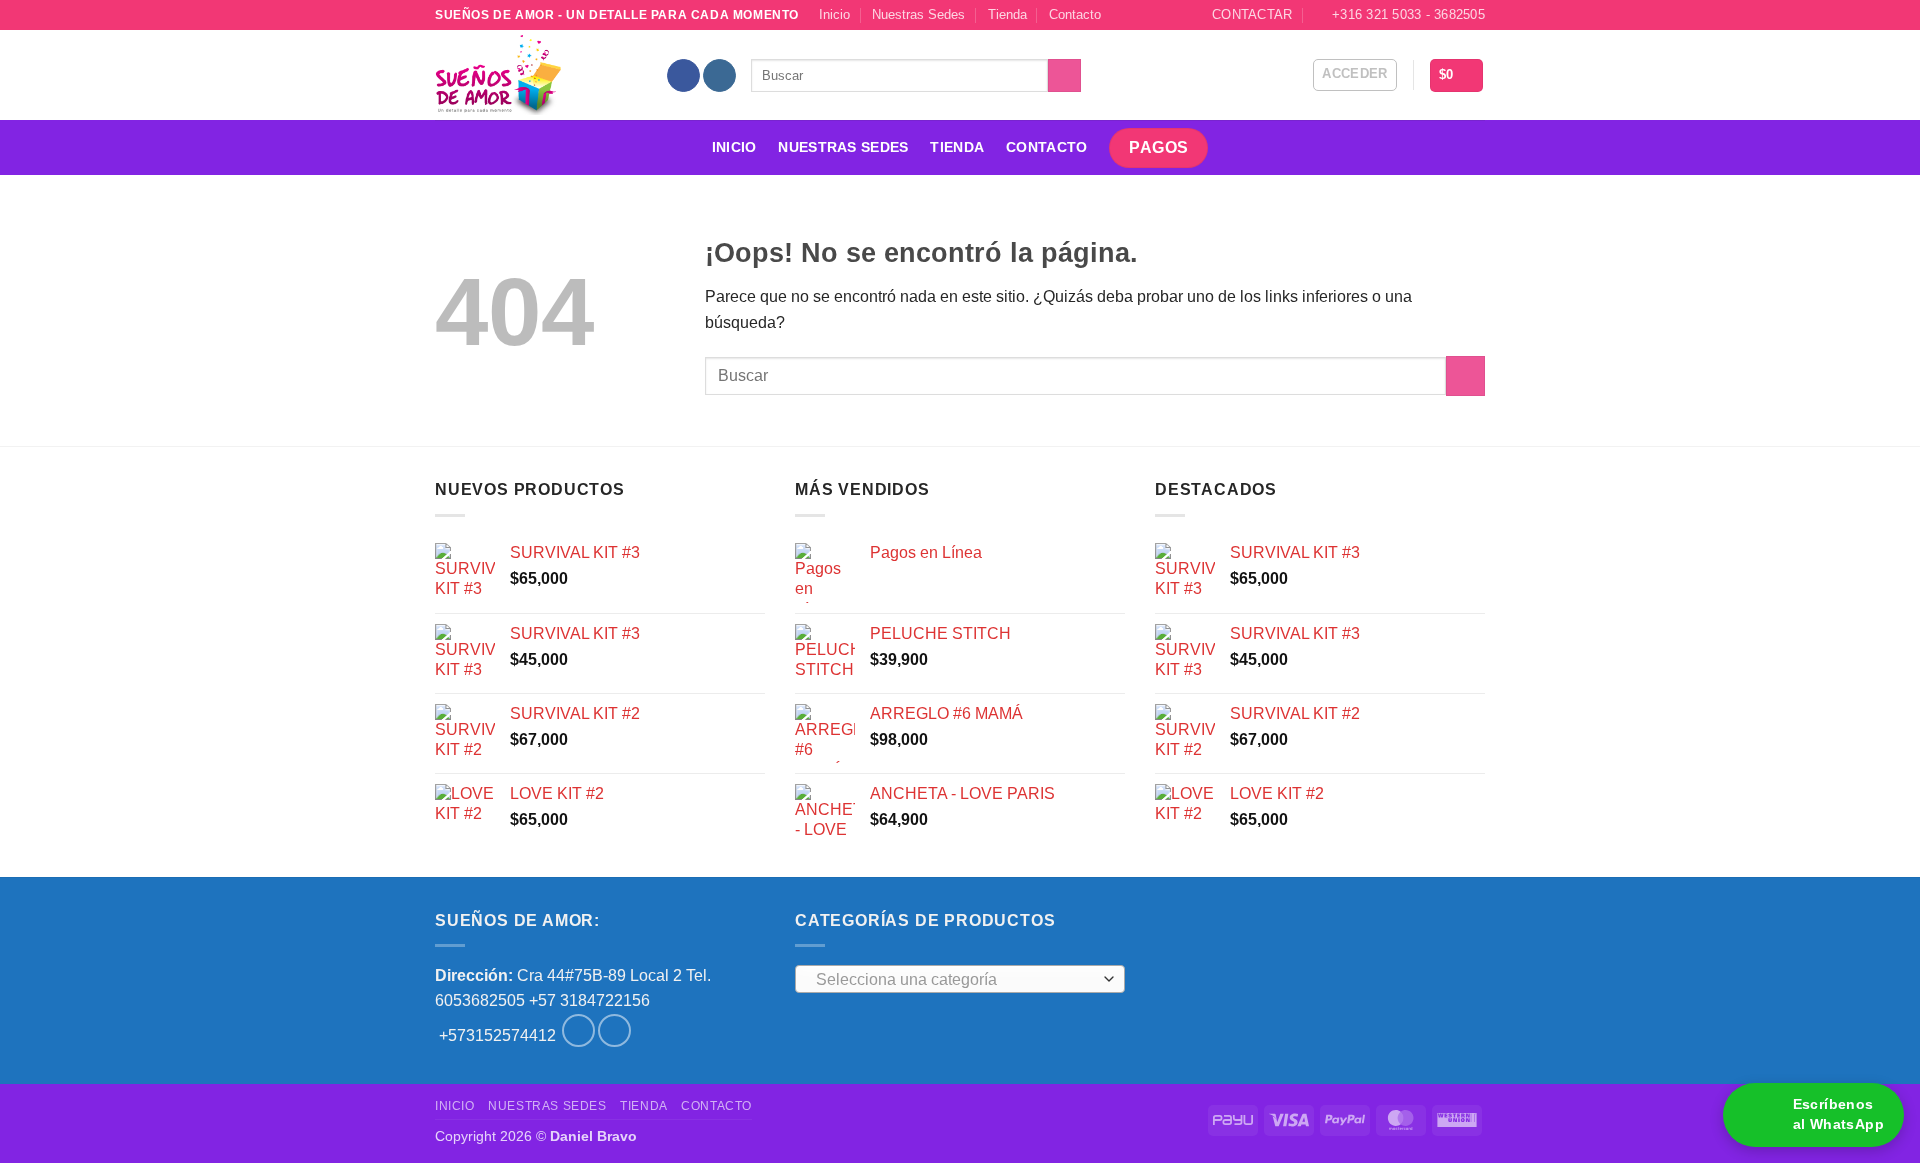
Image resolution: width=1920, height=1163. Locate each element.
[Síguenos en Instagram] (719, 76)
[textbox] (955, 980)
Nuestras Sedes (918, 14)
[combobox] (960, 979)
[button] (1355, 75)
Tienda (1007, 14)
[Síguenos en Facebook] (683, 76)
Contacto (1075, 14)
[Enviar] (1064, 76)
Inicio (834, 14)
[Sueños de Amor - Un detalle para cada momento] (535, 75)
